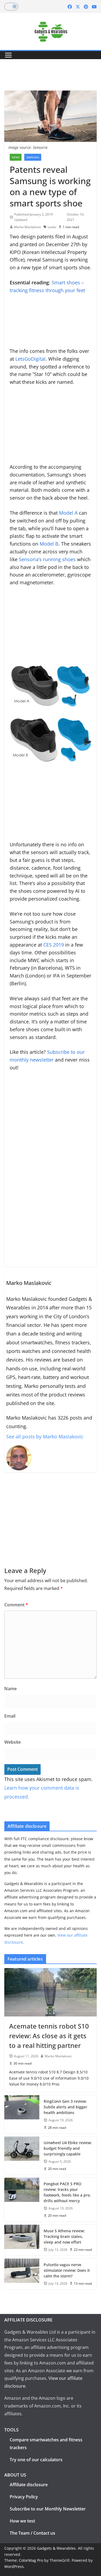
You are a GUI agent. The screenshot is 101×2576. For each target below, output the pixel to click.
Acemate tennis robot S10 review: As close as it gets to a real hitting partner (49, 2036)
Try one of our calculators (36, 2460)
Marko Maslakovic (28, 227)
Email (10, 1716)
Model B (49, 544)
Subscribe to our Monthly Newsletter (48, 2509)
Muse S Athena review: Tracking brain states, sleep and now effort (64, 2236)
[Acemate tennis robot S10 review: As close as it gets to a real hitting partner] (50, 1992)
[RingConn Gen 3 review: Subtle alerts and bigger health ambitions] (22, 2114)
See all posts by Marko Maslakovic (45, 1436)
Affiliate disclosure (29, 2485)
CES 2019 (54, 945)
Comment (16, 1605)
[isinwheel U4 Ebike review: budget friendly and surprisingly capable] (22, 2156)
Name (11, 1689)
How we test (22, 2521)
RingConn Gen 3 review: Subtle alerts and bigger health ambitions (65, 2107)
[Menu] (8, 55)
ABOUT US (15, 2475)
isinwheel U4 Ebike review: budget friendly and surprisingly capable (68, 2148)
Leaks (52, 227)
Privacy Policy (24, 2497)
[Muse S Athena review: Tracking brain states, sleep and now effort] (22, 2240)
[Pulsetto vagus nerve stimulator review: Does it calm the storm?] (22, 2274)
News (16, 157)
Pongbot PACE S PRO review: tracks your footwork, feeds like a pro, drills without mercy (67, 2192)
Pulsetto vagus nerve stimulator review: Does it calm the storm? (67, 2270)
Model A (68, 513)
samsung (33, 157)
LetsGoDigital (30, 359)
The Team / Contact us (32, 2533)
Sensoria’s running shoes (47, 559)
